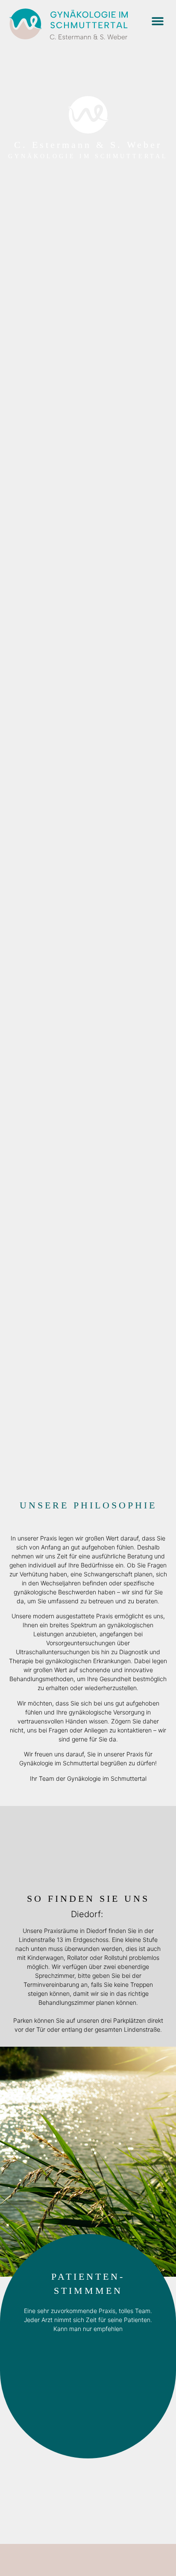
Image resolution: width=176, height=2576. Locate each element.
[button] (157, 21)
